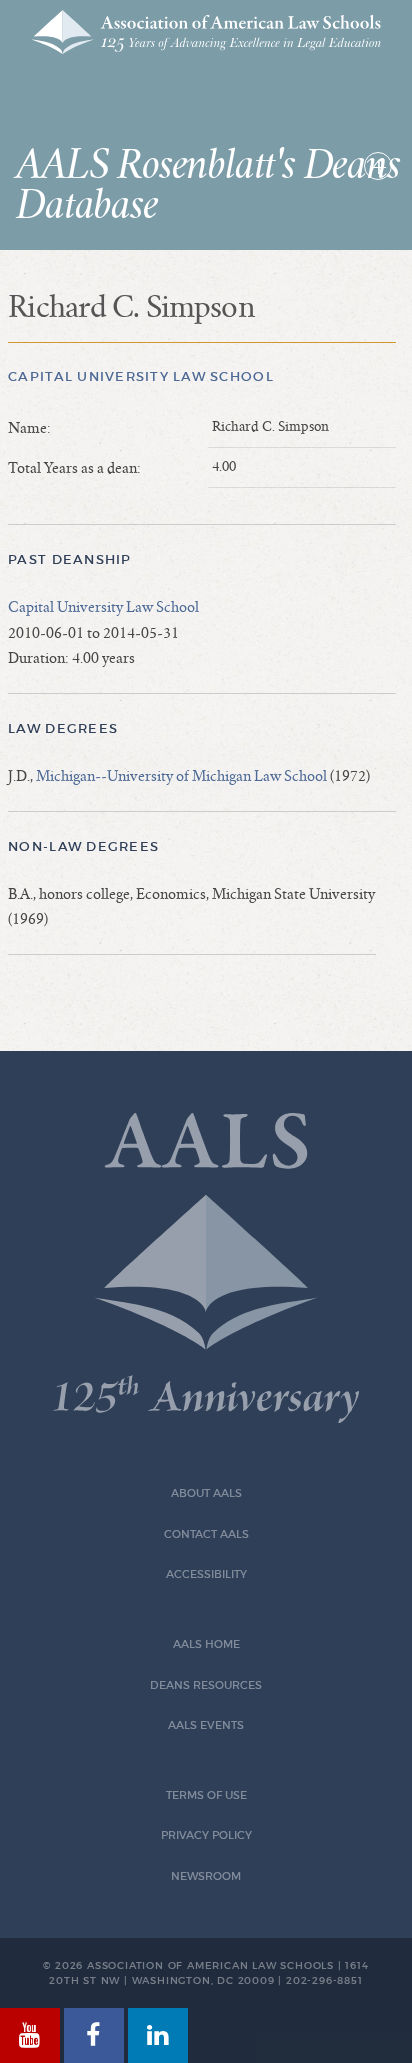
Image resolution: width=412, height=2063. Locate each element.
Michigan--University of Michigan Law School (181, 776)
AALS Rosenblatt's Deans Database (207, 186)
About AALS (206, 1493)
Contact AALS (206, 1534)
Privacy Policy (206, 1835)
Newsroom (206, 1876)
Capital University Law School (141, 376)
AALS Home (206, 1644)
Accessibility (206, 1574)
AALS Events (206, 1725)
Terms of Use (206, 1795)
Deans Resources (206, 1685)
